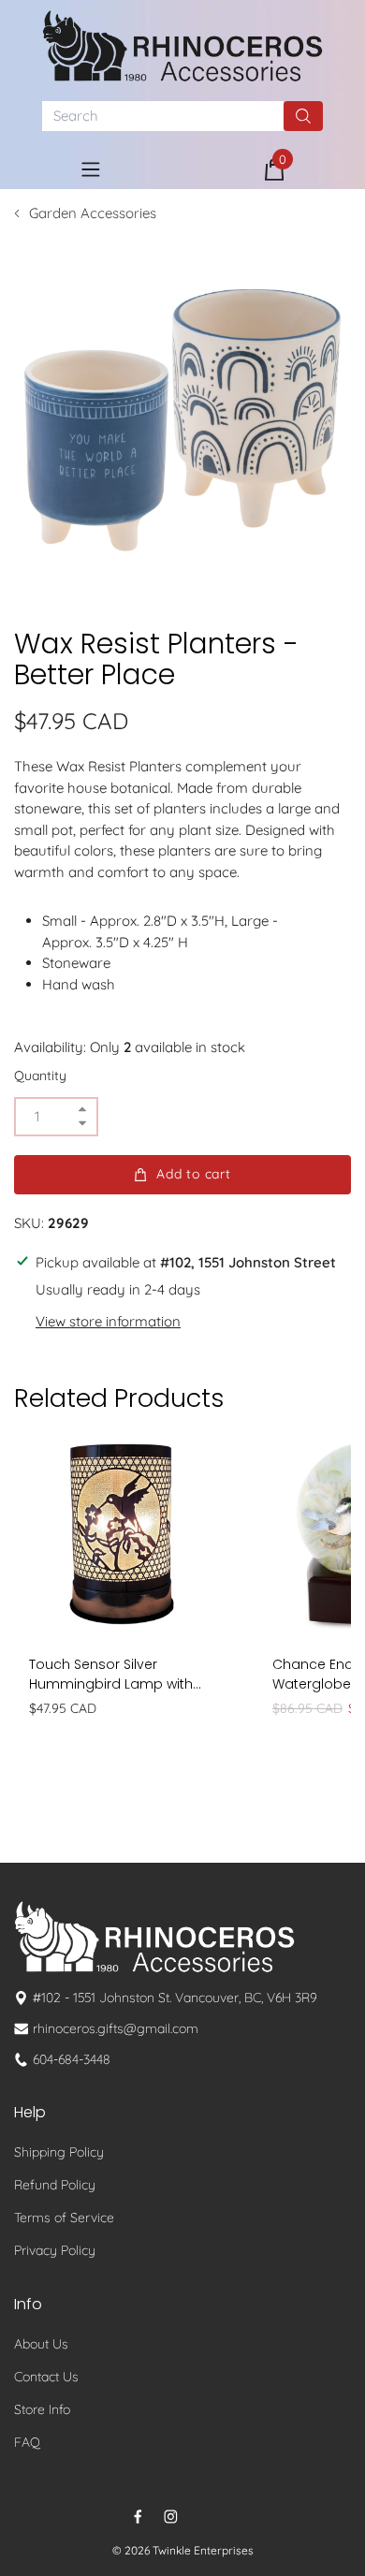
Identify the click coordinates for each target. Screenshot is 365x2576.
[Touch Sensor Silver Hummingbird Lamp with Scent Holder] (122, 1534)
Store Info (42, 2409)
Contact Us (46, 2377)
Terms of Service (64, 2217)
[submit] (303, 116)
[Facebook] (138, 2517)
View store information (108, 1321)
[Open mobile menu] (91, 169)
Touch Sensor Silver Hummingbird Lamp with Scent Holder (111, 1675)
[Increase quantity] (82, 1110)
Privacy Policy (55, 2250)
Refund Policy (55, 2185)
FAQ (27, 2442)
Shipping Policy (59, 2152)
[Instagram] (171, 2517)
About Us (41, 2344)
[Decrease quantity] (82, 1124)
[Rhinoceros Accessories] (182, 46)
